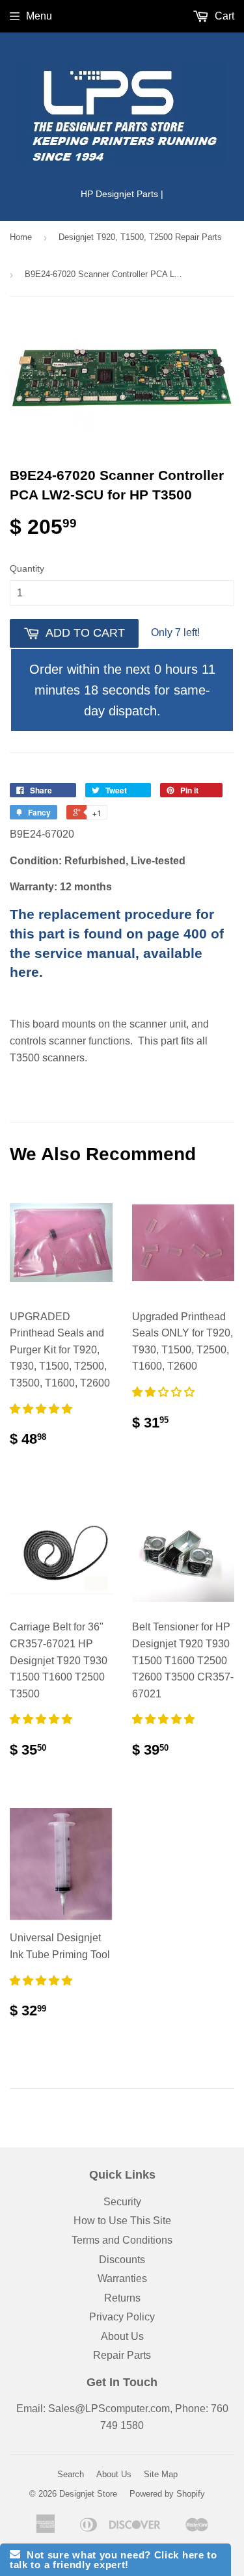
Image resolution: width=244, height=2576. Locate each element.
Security (122, 2202)
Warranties (122, 2278)
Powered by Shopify (167, 2494)
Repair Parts (122, 2355)
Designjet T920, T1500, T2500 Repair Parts (140, 237)
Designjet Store (88, 2494)
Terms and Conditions (122, 2240)
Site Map (161, 2474)
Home (21, 237)
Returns (122, 2298)
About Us (122, 2336)
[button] (42, 1409)
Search (71, 2474)
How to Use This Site (122, 2221)
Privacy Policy (122, 2317)
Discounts (122, 2260)
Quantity (27, 568)
